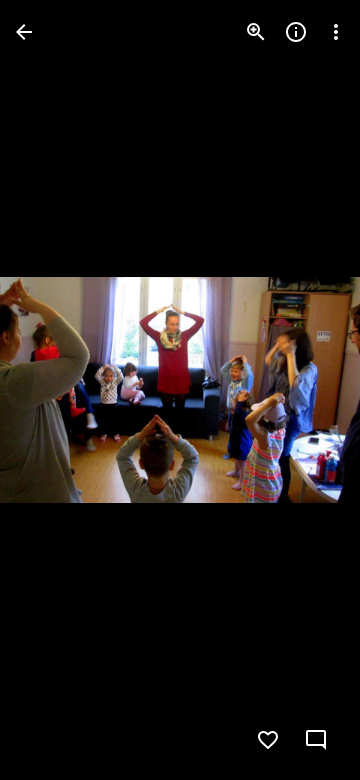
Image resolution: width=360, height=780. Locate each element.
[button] (56, 390)
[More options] (336, 32)
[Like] (268, 740)
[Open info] (296, 32)
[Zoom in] (256, 32)
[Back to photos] (24, 32)
